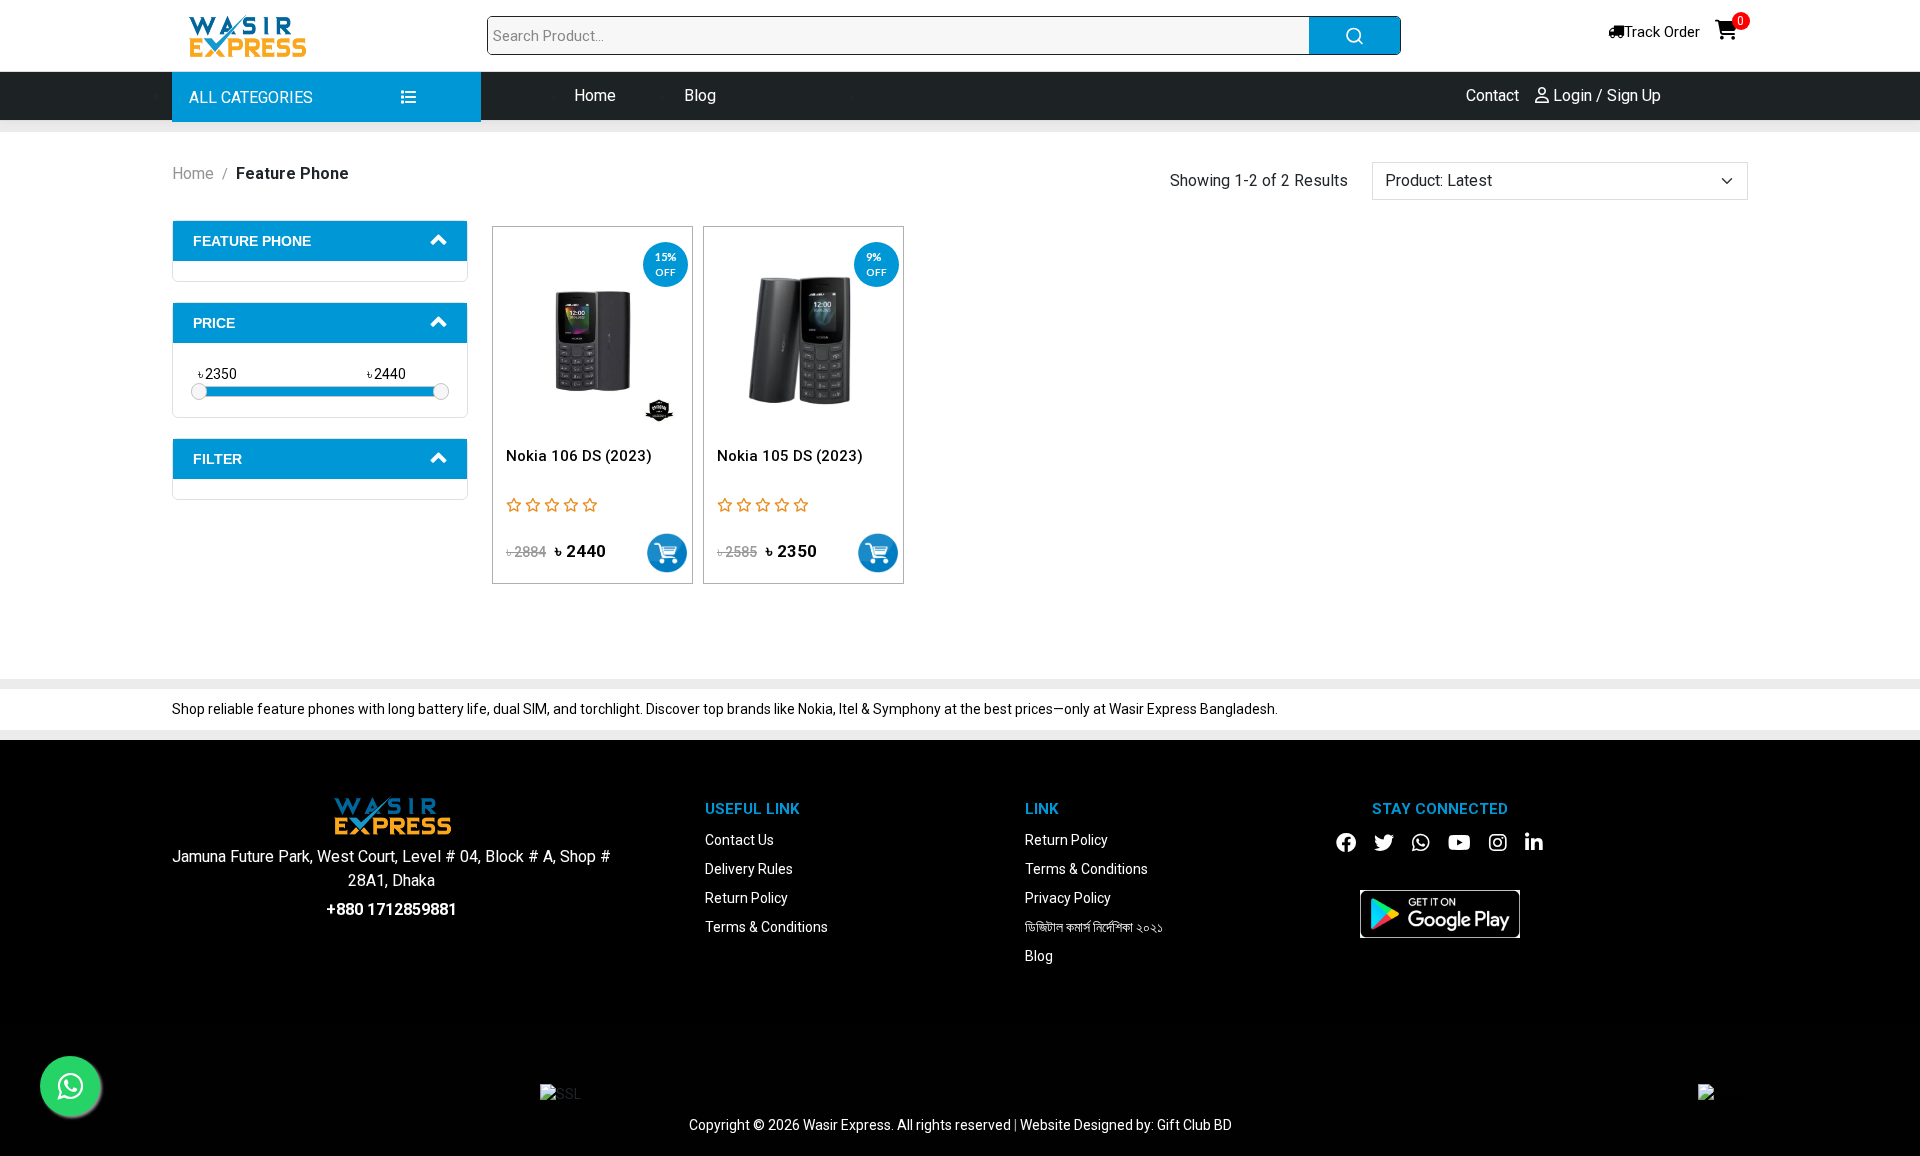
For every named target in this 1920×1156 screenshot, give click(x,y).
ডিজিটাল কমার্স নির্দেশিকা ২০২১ (1094, 927)
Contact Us (739, 840)
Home (595, 95)
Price (214, 323)
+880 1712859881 (391, 909)
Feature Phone (252, 241)
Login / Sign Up (1605, 95)
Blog (700, 95)
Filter (217, 459)
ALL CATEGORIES (253, 97)
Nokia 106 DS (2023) (579, 456)
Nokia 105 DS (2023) (790, 456)
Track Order (1662, 32)
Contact (1492, 95)
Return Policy (746, 898)
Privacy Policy (1068, 898)
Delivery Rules (749, 869)
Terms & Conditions (766, 927)
